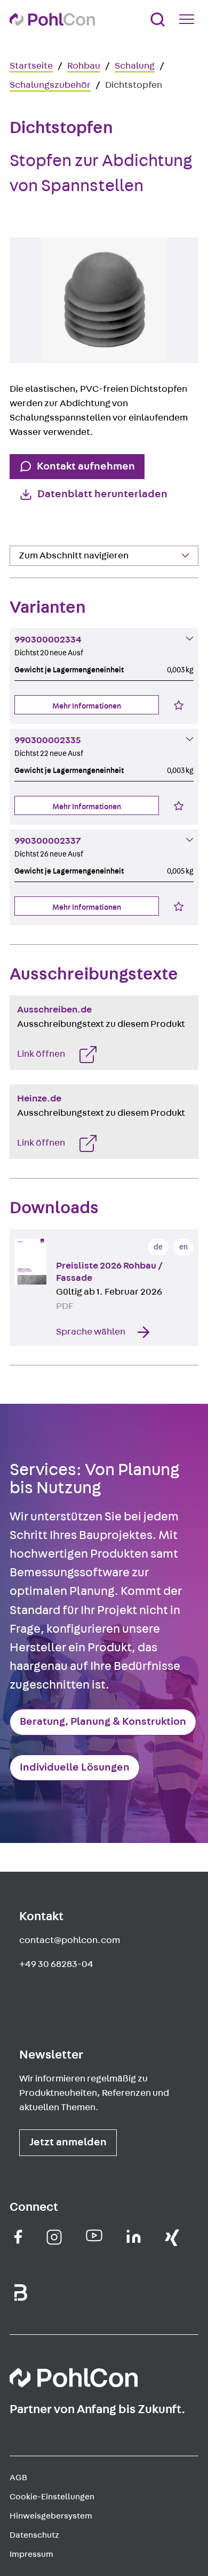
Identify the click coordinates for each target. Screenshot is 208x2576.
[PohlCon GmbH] (18, 2237)
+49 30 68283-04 (56, 1964)
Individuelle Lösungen (75, 1767)
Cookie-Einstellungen (52, 2497)
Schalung (135, 66)
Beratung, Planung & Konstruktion (103, 1722)
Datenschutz (34, 2535)
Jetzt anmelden (68, 2142)
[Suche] (158, 19)
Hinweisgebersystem (51, 2516)
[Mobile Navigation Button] (189, 19)
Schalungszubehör (50, 85)
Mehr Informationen (87, 706)
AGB (18, 2478)
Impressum (31, 2554)
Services (35, 579)
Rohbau (84, 66)
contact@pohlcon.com (70, 1940)
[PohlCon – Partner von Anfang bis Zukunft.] (52, 19)
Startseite (31, 66)
